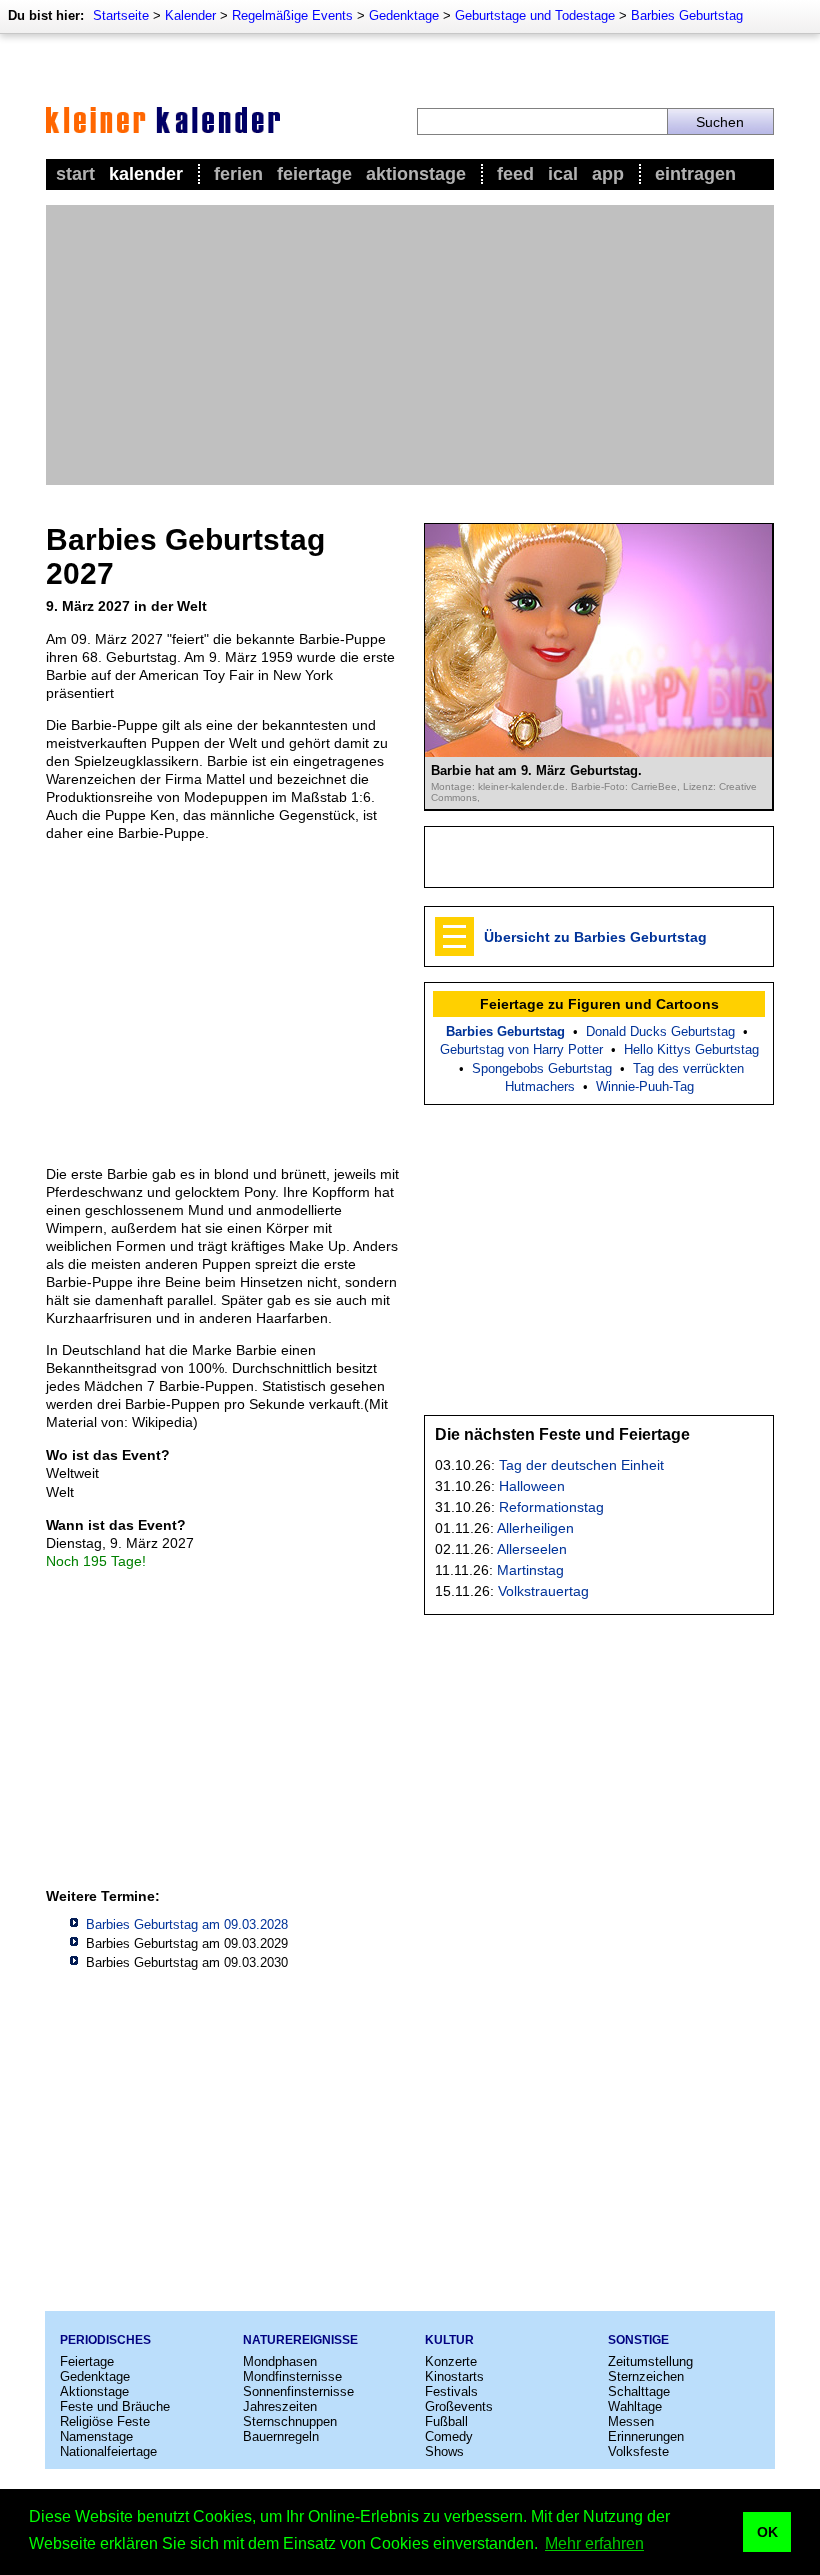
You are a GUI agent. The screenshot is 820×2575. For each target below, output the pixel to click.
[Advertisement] (410, 345)
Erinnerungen (646, 2436)
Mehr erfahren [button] (594, 2543)
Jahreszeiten (280, 2406)
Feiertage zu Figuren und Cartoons (599, 1004)
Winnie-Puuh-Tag (645, 1086)
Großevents (459, 2406)
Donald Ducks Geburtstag (660, 1031)
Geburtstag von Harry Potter (521, 1049)
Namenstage (96, 2436)
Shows (444, 2451)
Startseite (121, 15)
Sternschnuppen (290, 2421)
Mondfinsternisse (292, 2376)
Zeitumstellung (650, 2361)
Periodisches (105, 2340)
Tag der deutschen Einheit (581, 1465)
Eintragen (695, 174)
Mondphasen (280, 2361)
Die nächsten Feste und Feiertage (562, 1434)
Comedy (449, 2436)
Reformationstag (551, 1507)
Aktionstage (416, 174)
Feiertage (314, 174)
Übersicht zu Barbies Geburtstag (595, 937)
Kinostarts (454, 2376)
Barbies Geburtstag (687, 15)
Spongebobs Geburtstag (542, 1068)
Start (75, 174)
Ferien (238, 174)
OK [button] (767, 2532)
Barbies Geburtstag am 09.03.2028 (187, 1924)
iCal (563, 174)
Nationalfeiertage (108, 2451)
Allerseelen (532, 1549)
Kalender (190, 15)
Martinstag (530, 1570)
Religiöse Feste (105, 2421)
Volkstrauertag (543, 1591)
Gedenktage (404, 15)
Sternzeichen (646, 2376)
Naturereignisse (300, 2340)
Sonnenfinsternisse (298, 2391)
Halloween (532, 1486)
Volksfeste (638, 2451)
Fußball (446, 2421)
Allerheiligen (535, 1528)
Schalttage (639, 2391)
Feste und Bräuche (115, 2406)
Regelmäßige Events (292, 15)
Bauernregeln (281, 2436)
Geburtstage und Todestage (535, 15)
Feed (515, 174)
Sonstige (638, 2340)
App (608, 174)
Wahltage (635, 2406)
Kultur (449, 2340)
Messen (631, 2421)
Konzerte (451, 2361)
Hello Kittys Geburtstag (691, 1049)
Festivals (451, 2391)
